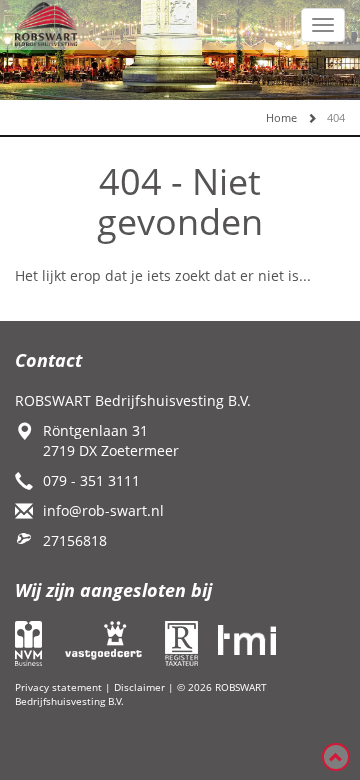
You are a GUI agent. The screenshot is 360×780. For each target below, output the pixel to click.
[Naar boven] (336, 757)
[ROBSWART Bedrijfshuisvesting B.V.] (46, 22)
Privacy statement (58, 687)
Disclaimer (139, 687)
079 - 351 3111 (91, 480)
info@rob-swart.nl (103, 510)
